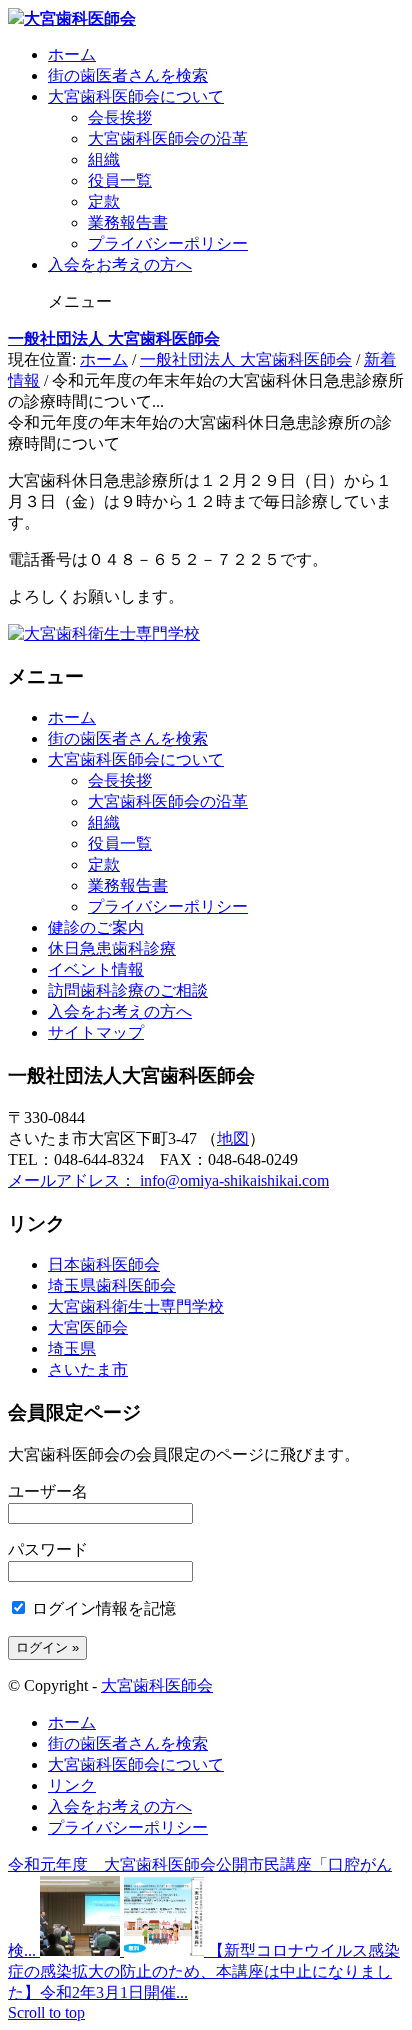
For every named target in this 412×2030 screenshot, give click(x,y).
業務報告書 (128, 222)
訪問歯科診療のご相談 (128, 990)
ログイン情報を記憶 (102, 1608)
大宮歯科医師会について (136, 96)
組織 (104, 159)
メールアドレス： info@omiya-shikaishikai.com (168, 1180)
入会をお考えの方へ (120, 264)
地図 (233, 1138)
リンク (72, 1785)
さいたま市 (88, 1369)
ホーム (72, 54)
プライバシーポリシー (168, 243)
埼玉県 (72, 1348)
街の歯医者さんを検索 (128, 75)
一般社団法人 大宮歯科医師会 (114, 338)
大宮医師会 (88, 1327)
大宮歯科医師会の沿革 (168, 138)
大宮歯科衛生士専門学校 (136, 1306)
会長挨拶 (120, 117)
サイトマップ (96, 1032)
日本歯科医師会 (104, 1264)
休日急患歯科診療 (112, 948)
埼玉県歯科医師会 (112, 1285)
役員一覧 (120, 180)
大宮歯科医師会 (157, 1685)
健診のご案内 (96, 927)
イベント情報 (96, 969)
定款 (104, 201)
